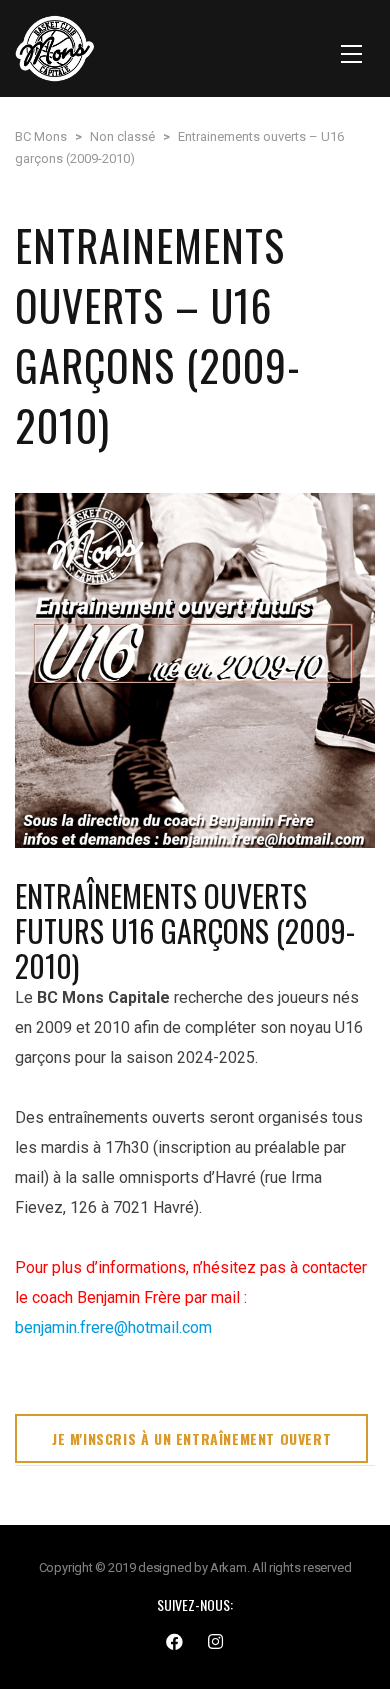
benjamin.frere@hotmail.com (113, 1327)
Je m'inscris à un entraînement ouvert (191, 1438)
